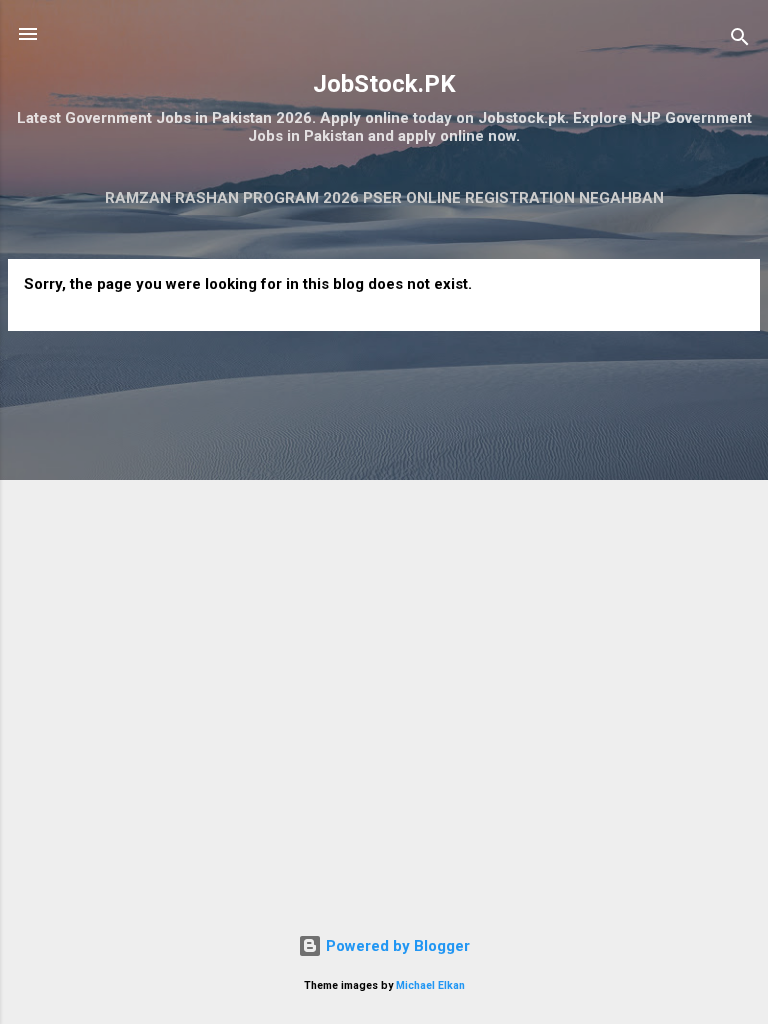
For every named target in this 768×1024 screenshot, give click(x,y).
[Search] (740, 40)
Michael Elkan (430, 985)
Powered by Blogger (396, 946)
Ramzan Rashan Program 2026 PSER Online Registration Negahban (384, 198)
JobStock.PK (384, 84)
